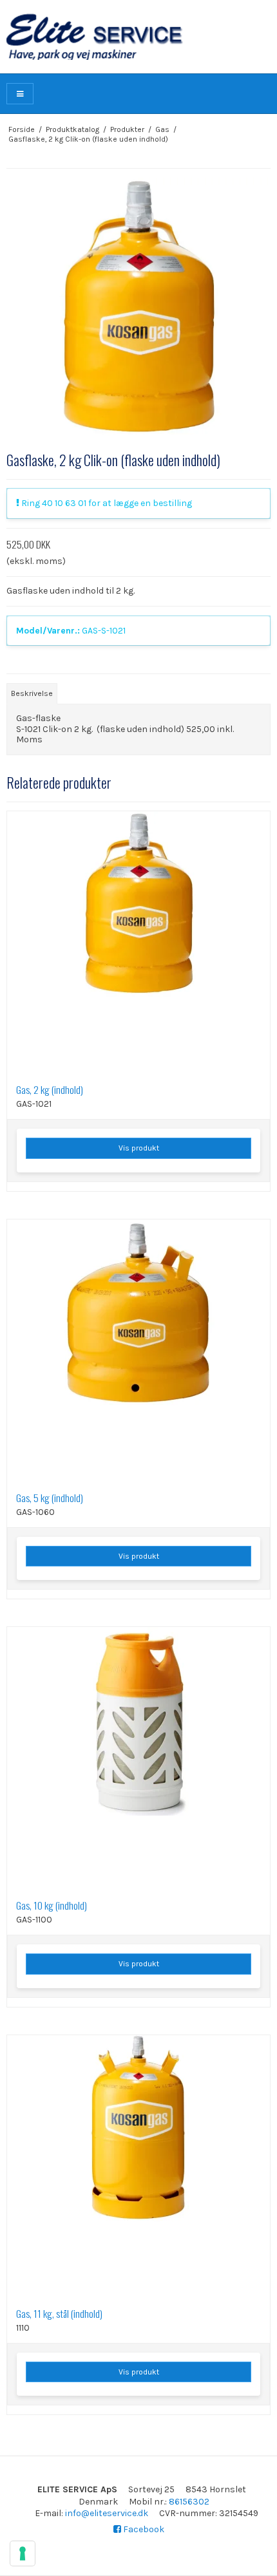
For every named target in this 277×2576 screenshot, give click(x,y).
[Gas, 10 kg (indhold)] (138, 1758)
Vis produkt (139, 1148)
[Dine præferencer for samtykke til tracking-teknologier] (23, 2553)
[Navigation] (20, 94)
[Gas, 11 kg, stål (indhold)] (138, 2167)
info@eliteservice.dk (107, 2513)
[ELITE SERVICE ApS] (138, 37)
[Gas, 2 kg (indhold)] (138, 943)
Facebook (143, 2529)
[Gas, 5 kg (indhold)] (138, 1351)
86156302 (189, 2502)
